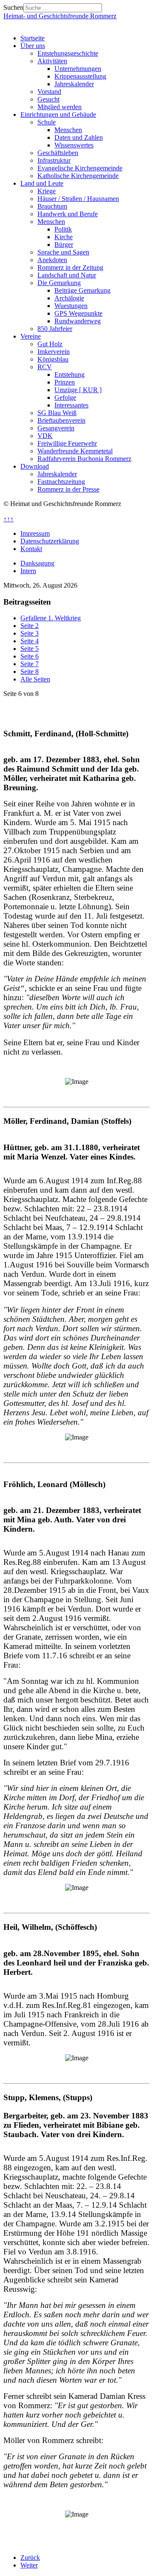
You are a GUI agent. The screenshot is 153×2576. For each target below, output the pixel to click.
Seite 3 (30, 633)
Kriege (47, 191)
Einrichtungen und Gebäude (58, 115)
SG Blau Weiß (57, 413)
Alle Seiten (35, 679)
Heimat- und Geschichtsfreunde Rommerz (60, 16)
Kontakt (31, 549)
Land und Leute (42, 183)
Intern (28, 571)
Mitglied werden (59, 107)
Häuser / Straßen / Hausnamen (78, 199)
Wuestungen (71, 306)
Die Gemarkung (59, 283)
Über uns (33, 46)
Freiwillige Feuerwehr (67, 443)
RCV (45, 367)
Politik (63, 229)
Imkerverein (54, 352)
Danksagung (37, 563)
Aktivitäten (52, 61)
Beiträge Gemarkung (82, 290)
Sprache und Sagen (63, 252)
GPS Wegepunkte (78, 313)
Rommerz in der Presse (68, 489)
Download (35, 466)
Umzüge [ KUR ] (78, 390)
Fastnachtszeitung (61, 482)
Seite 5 (30, 649)
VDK (45, 436)
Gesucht (48, 99)
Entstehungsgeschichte (68, 53)
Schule (47, 122)
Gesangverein (56, 428)
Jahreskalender (74, 84)
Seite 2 (30, 626)
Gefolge (65, 397)
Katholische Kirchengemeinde (78, 176)
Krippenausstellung (80, 76)
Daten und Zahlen (79, 137)
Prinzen (65, 382)
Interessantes (71, 405)
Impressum (35, 533)
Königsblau (53, 359)
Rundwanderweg (78, 321)
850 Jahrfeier (55, 329)
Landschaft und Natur (67, 275)
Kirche (64, 237)
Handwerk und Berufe (68, 214)
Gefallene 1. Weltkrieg (51, 618)
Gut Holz (50, 344)
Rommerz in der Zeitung (70, 267)
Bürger (64, 245)
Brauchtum (52, 206)
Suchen (13, 7)
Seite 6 (30, 656)
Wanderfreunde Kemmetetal (75, 451)
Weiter (29, 2565)
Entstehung (69, 375)
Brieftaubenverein (61, 420)
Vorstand (49, 92)
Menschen (68, 130)
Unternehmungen (78, 69)
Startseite (33, 38)
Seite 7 (30, 664)
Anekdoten (52, 260)
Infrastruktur (54, 160)
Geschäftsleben (58, 153)
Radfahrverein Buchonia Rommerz (84, 459)
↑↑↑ (8, 519)
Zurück (30, 2558)
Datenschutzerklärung (50, 541)
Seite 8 (30, 672)
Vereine (31, 336)
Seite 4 (30, 641)
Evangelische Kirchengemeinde (80, 168)
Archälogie (69, 298)
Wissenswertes (74, 145)
